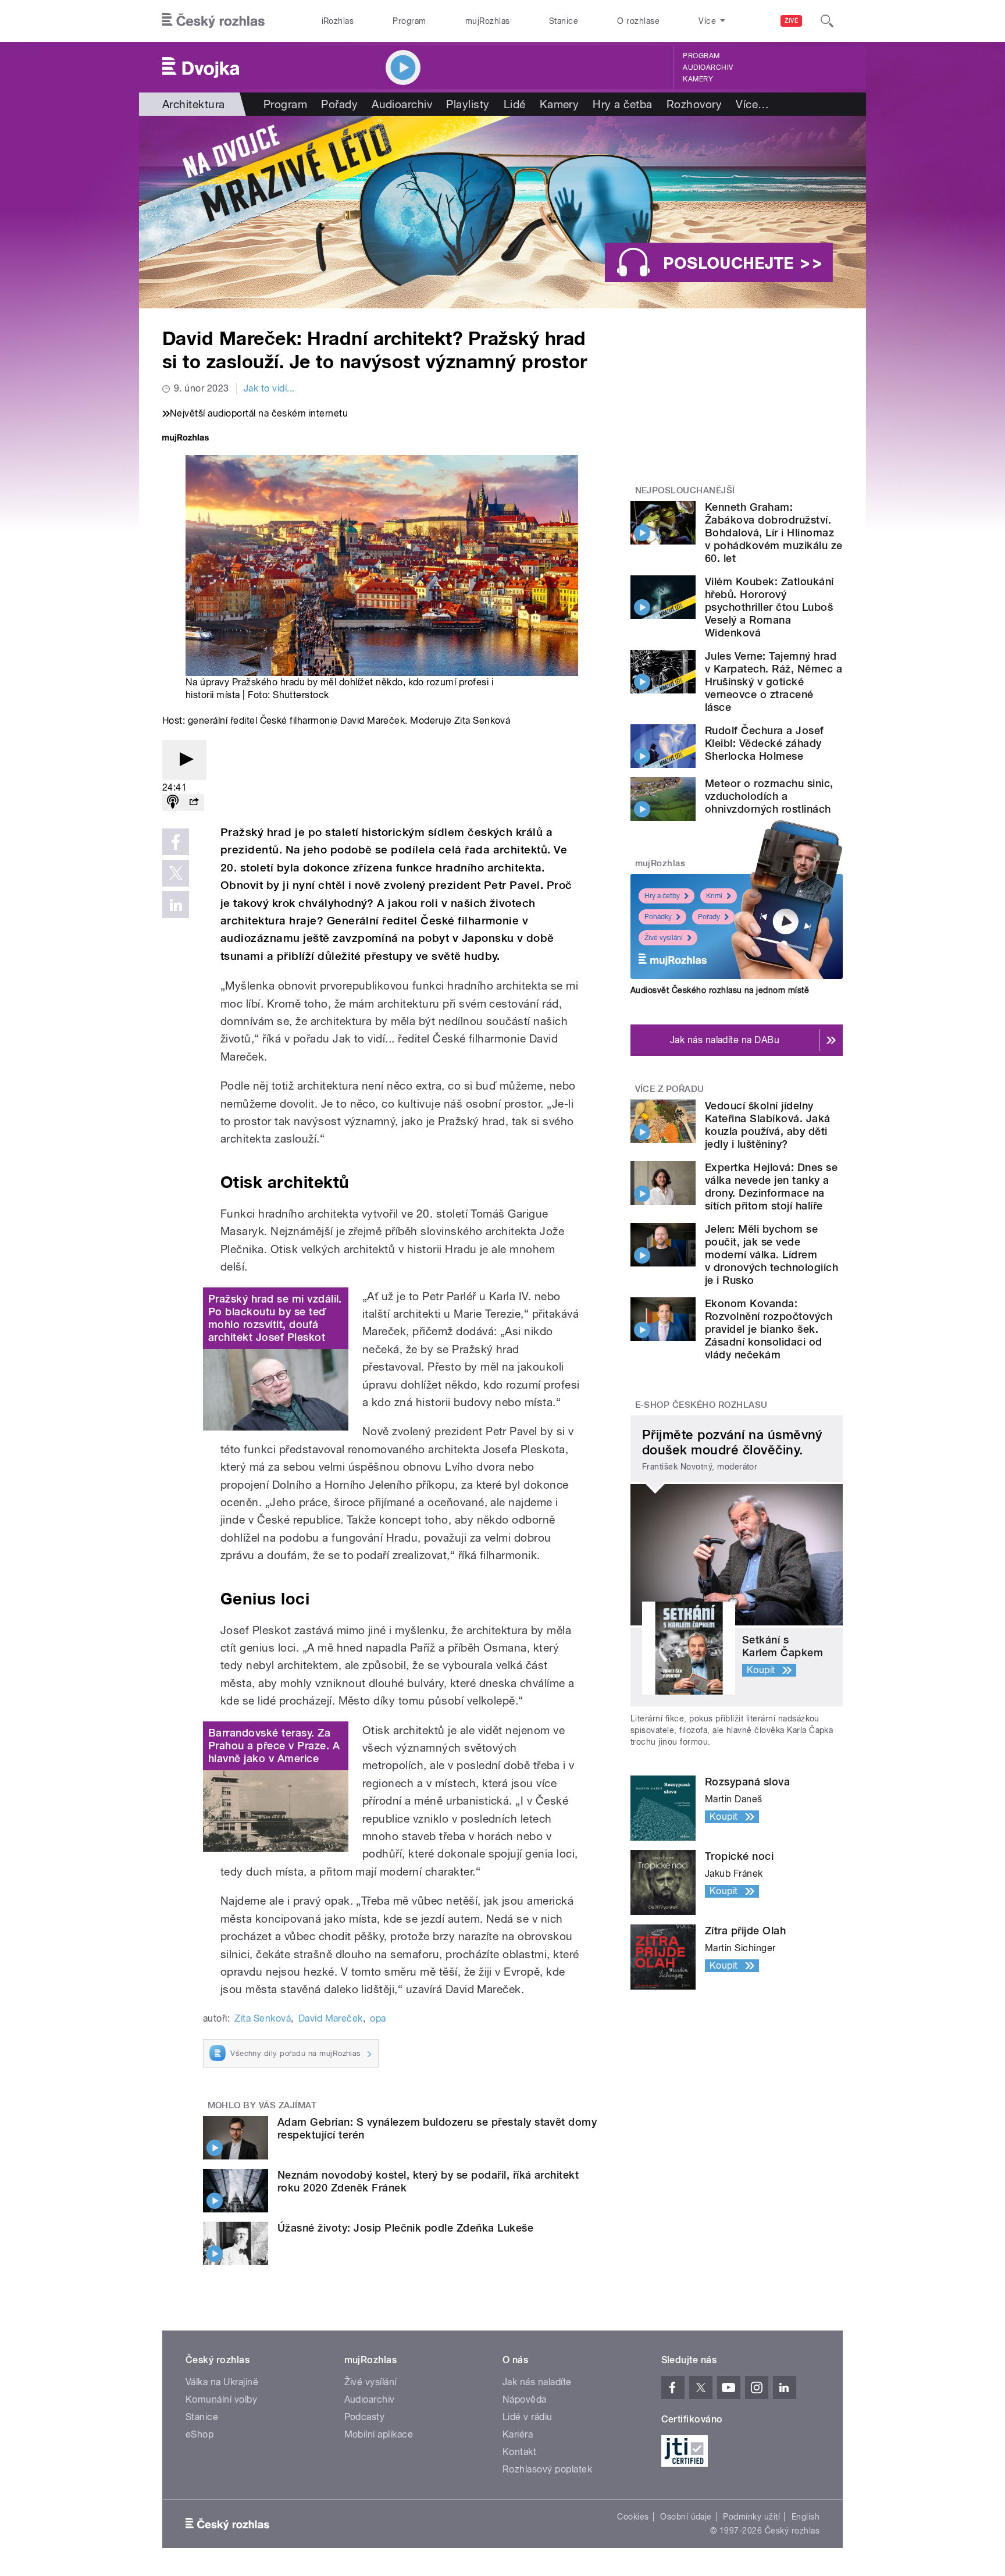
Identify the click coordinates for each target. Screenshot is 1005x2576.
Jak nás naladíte (537, 2382)
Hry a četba (622, 104)
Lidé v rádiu (528, 2417)
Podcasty (365, 2417)
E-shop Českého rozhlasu (701, 1405)
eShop (199, 2434)
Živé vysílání (664, 938)
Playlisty (468, 104)
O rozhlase (638, 21)
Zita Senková (263, 2018)
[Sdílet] (194, 803)
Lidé (515, 104)
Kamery (698, 79)
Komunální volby (221, 2399)
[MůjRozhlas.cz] (186, 439)
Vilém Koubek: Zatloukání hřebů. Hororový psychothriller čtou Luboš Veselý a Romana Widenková (769, 607)
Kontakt (519, 2452)
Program (409, 21)
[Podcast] (173, 803)
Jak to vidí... (269, 388)
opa (378, 2018)
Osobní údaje (686, 2517)
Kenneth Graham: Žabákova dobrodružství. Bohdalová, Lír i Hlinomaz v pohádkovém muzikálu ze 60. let (774, 533)
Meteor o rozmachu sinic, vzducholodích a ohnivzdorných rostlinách (769, 796)
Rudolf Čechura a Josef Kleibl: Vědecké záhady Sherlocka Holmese (765, 743)
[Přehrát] (184, 760)
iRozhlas (338, 21)
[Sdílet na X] (176, 873)
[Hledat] (827, 21)
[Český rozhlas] (213, 21)
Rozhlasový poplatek (547, 2469)
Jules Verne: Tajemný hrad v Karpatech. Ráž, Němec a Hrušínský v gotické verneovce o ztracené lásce (774, 682)
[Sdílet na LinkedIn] (176, 905)
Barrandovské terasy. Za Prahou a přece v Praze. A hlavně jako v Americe (274, 1746)
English (806, 2517)
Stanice (564, 21)
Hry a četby (662, 896)
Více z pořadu (670, 1089)
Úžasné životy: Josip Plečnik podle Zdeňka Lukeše (405, 2228)
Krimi (714, 896)
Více (752, 104)
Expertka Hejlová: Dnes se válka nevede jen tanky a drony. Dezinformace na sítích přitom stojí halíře (771, 1186)
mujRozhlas (488, 21)
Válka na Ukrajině (222, 2382)
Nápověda (525, 2399)
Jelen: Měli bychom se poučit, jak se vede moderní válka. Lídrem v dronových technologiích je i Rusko (771, 1255)
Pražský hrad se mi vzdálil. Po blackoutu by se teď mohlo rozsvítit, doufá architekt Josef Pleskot (275, 1318)
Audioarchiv (708, 67)
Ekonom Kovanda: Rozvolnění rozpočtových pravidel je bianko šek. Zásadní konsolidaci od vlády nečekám (769, 1329)
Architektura (194, 104)
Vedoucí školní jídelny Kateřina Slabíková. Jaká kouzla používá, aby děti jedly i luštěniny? (768, 1125)
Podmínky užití (751, 2517)
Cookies (633, 2517)
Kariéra (518, 2434)
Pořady (339, 104)
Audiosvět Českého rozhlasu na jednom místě (720, 990)
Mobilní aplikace (379, 2434)
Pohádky (658, 917)
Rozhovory (694, 104)
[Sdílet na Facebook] (176, 842)
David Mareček (331, 2018)
